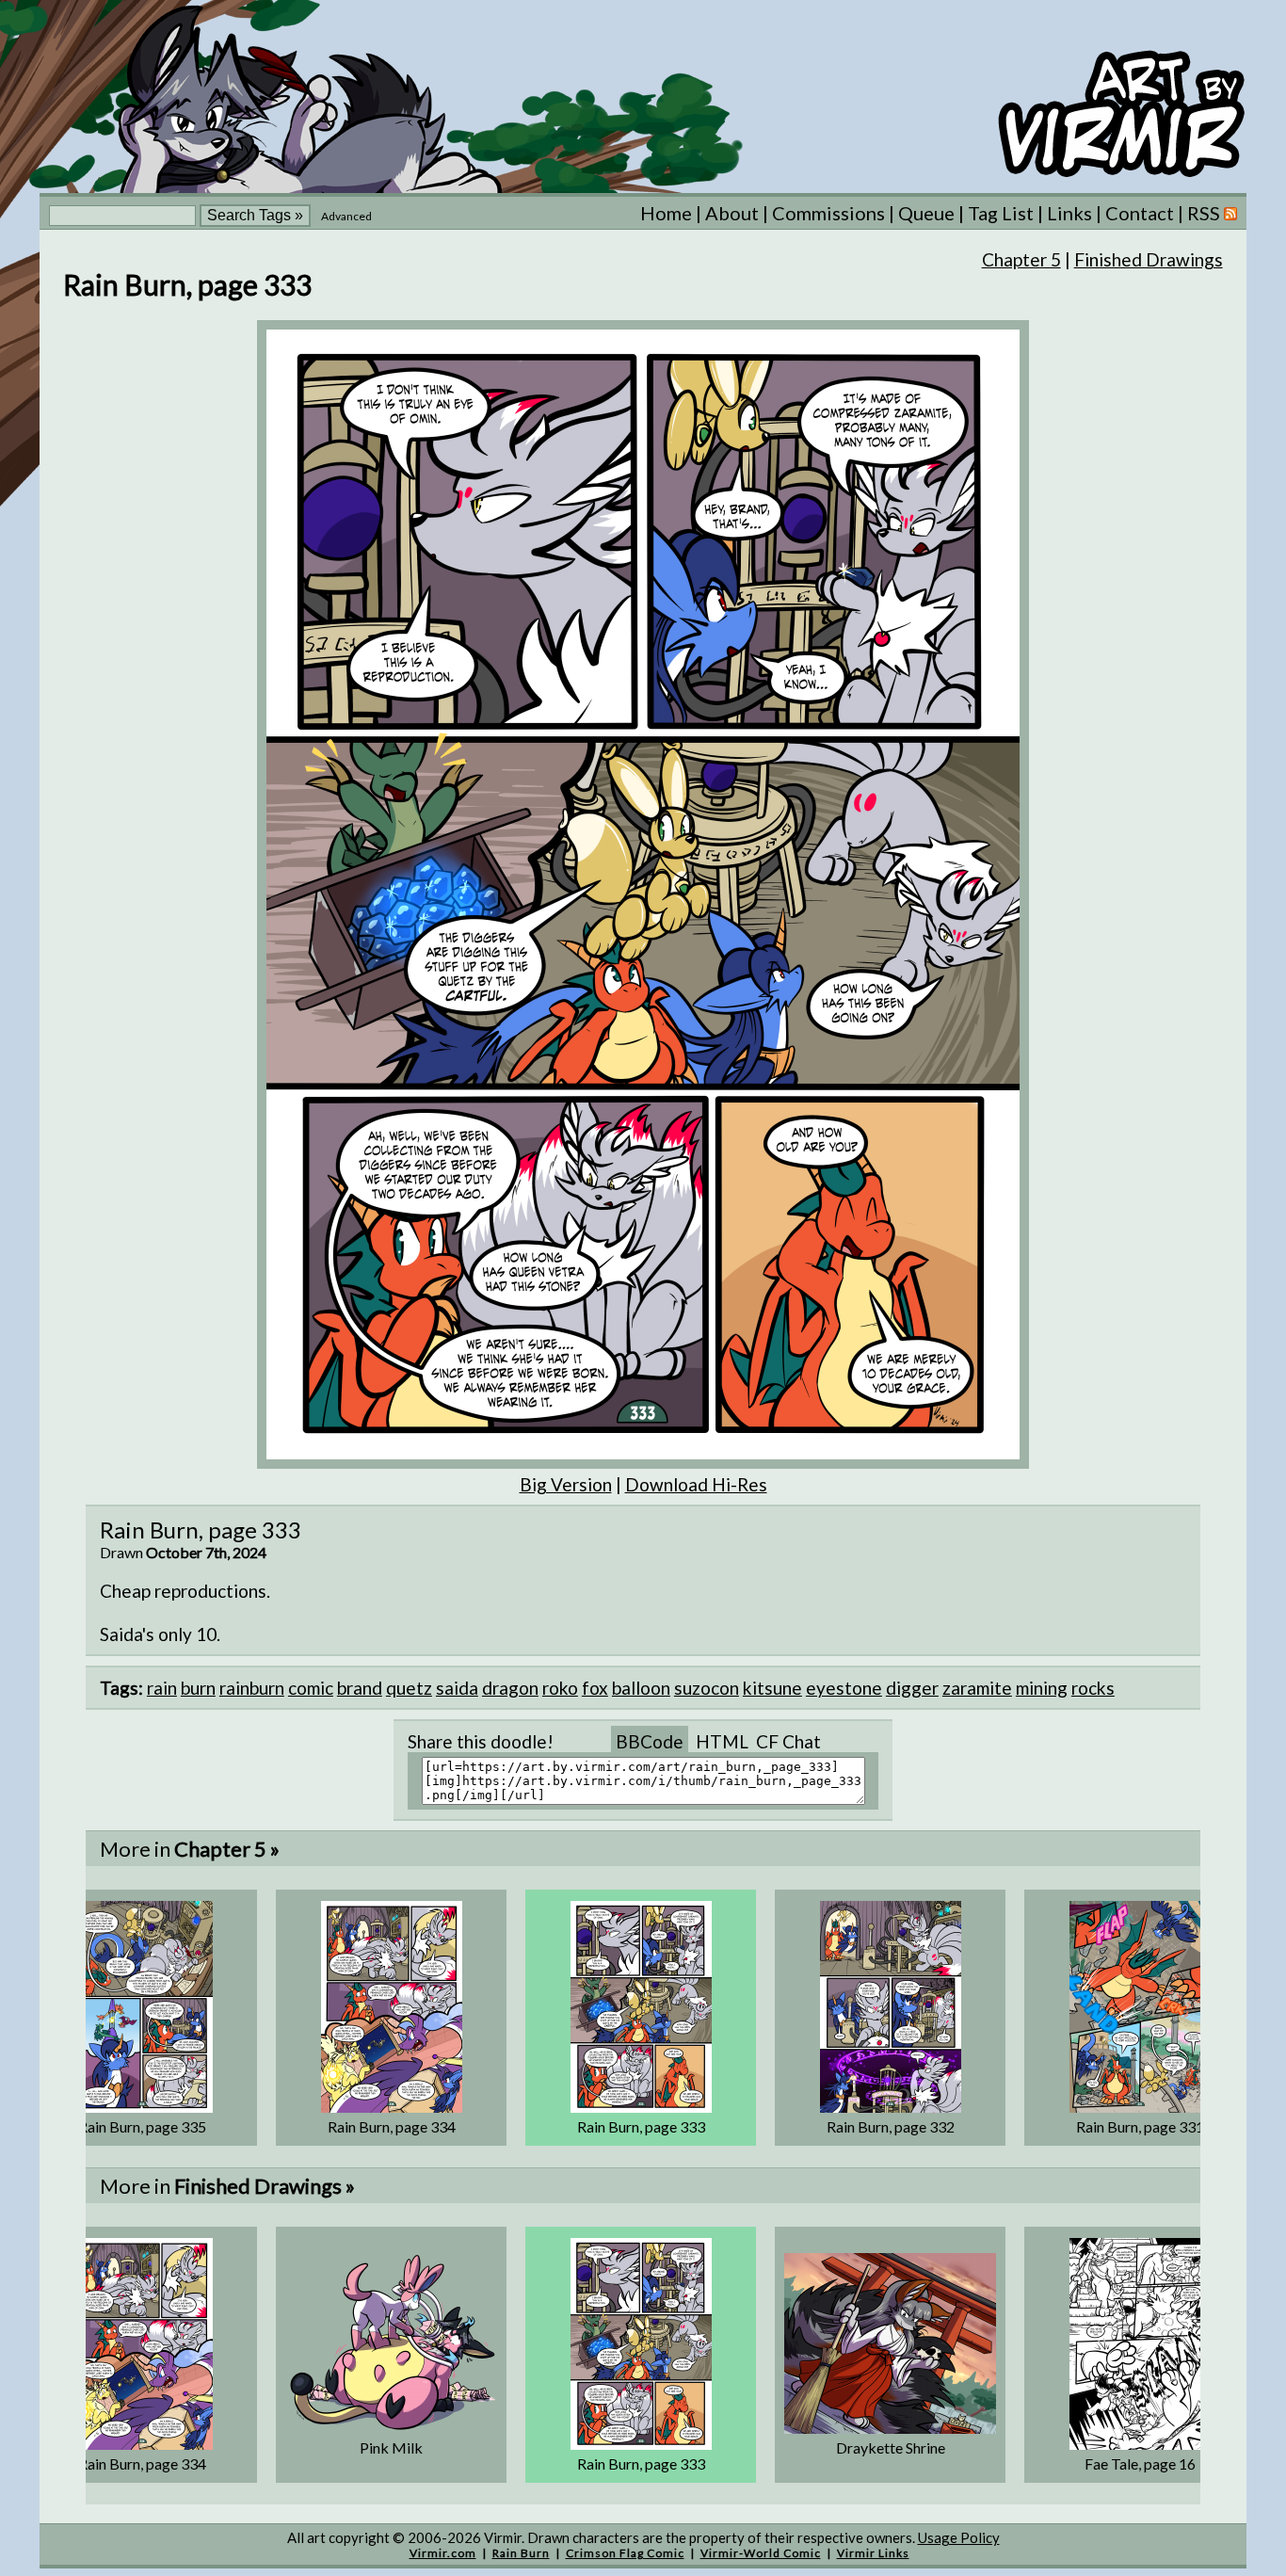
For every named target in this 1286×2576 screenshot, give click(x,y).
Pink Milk (391, 2447)
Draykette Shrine (891, 2447)
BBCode (650, 1741)
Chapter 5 (1021, 259)
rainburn (252, 1688)
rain (162, 1688)
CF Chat (788, 1741)
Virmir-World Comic (761, 2553)
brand (360, 1688)
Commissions (828, 213)
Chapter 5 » (227, 1849)
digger (912, 1688)
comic (311, 1688)
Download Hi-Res (696, 1484)
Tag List (1001, 213)
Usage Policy (959, 2537)
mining (1042, 1688)
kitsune (772, 1688)
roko (560, 1688)
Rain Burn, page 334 (392, 2126)
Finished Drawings (1149, 259)
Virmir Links (873, 2553)
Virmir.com (443, 2553)
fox (595, 1688)
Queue (926, 213)
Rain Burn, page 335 (142, 2126)
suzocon (707, 1688)
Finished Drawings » (265, 2186)
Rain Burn (521, 2553)
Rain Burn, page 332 (891, 2126)
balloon (641, 1688)
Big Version (566, 1484)
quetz (409, 1688)
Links (1069, 213)
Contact (1140, 213)
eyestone (844, 1688)
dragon (510, 1688)
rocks (1093, 1688)
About (732, 213)
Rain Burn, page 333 (641, 2126)
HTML (722, 1741)
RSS (1206, 213)
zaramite (977, 1688)
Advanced (346, 216)
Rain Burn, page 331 (1140, 2126)
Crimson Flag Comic (625, 2553)
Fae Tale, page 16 (1140, 2463)
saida (457, 1688)
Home (666, 213)
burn (198, 1688)
